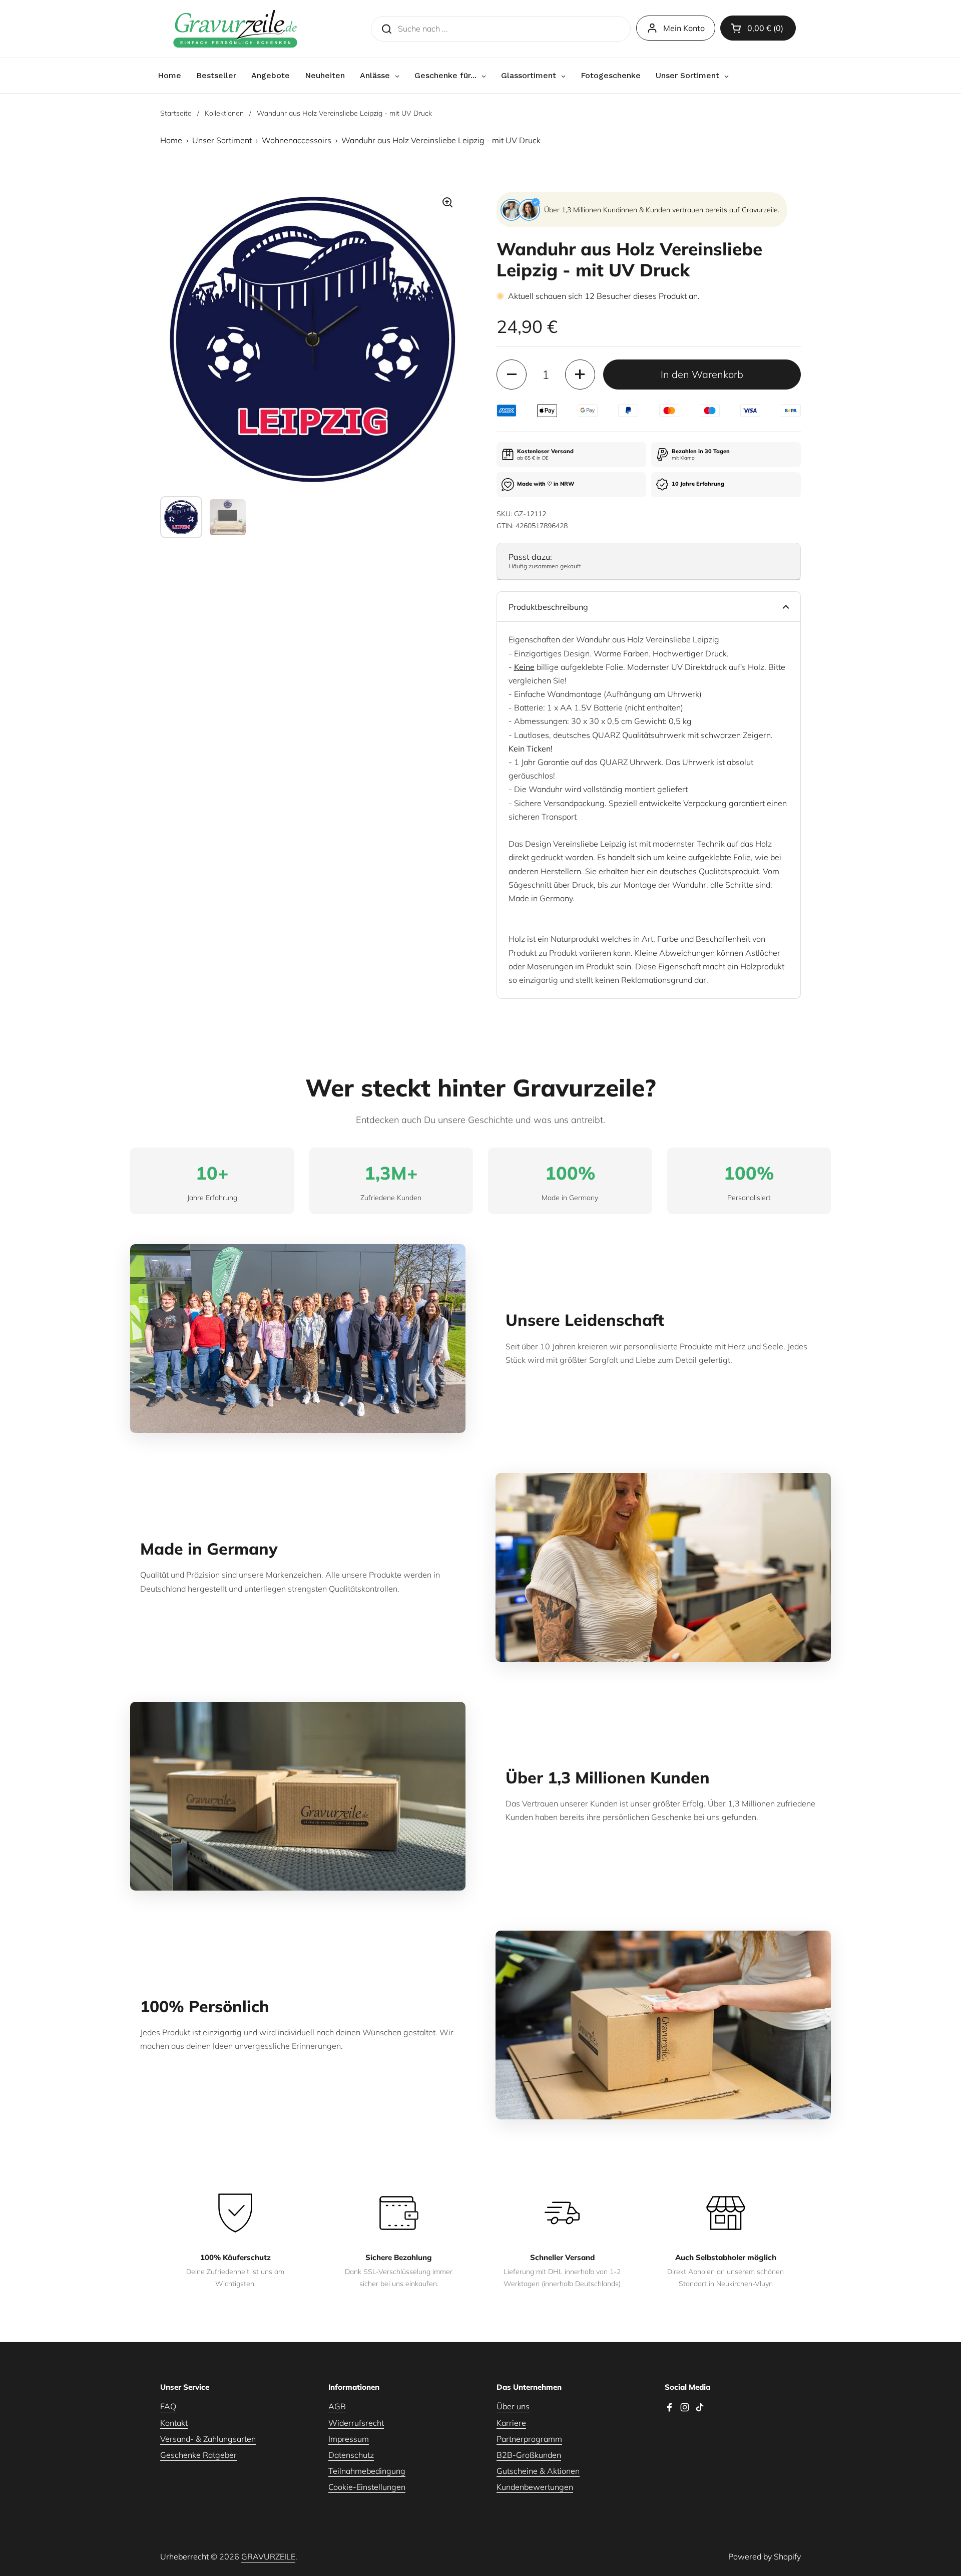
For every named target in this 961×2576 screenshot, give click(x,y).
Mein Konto (684, 28)
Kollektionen (224, 113)
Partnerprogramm (529, 2439)
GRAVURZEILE (268, 2556)
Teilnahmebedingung (367, 2471)
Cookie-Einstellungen (367, 2487)
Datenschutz (351, 2455)
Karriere (511, 2423)
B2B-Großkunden (529, 2455)
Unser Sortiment (222, 140)
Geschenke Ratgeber (198, 2455)
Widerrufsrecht (356, 2423)
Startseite (176, 113)
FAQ (168, 2406)
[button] (758, 28)
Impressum (349, 2439)
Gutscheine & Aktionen (538, 2471)
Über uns (513, 2406)
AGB (337, 2406)
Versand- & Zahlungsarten (208, 2439)
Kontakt (174, 2423)
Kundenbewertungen (535, 2487)
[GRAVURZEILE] (235, 29)
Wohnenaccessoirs (297, 140)
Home (171, 140)
